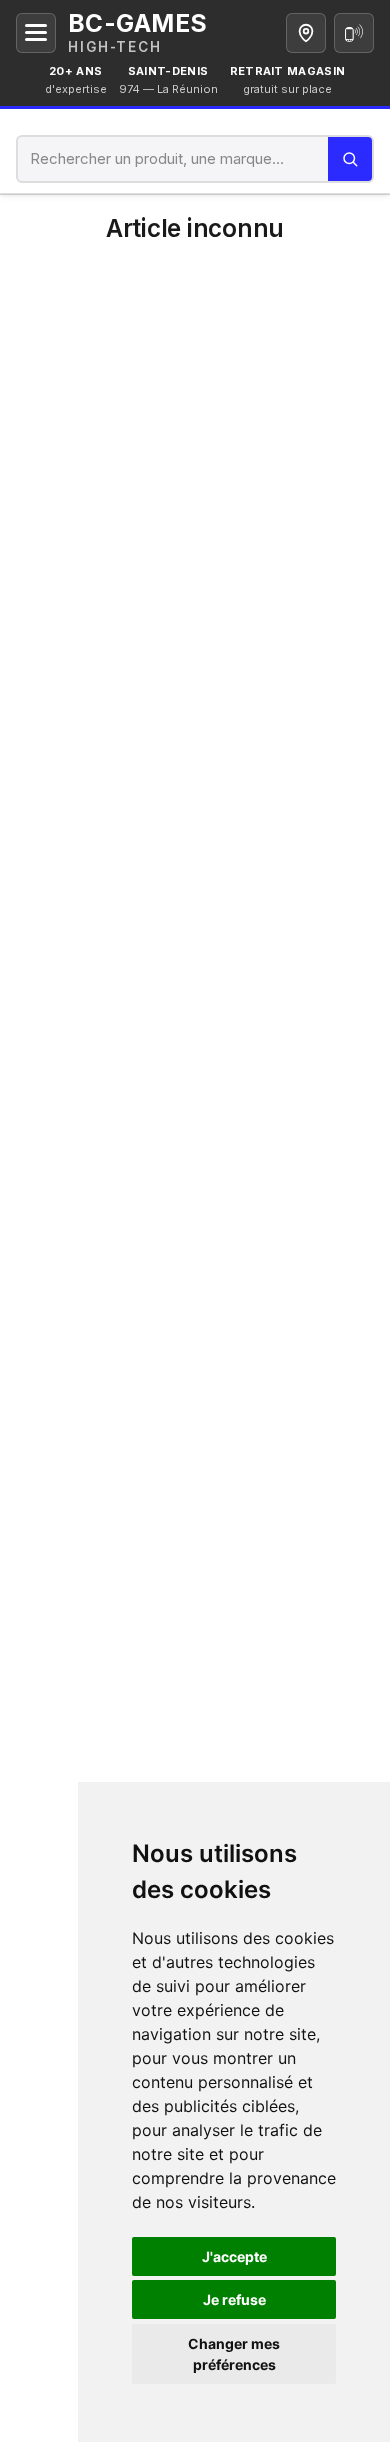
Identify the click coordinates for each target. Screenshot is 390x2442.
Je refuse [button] (234, 2299)
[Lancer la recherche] (350, 159)
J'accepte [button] (234, 2256)
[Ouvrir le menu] (36, 33)
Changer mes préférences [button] (234, 2354)
